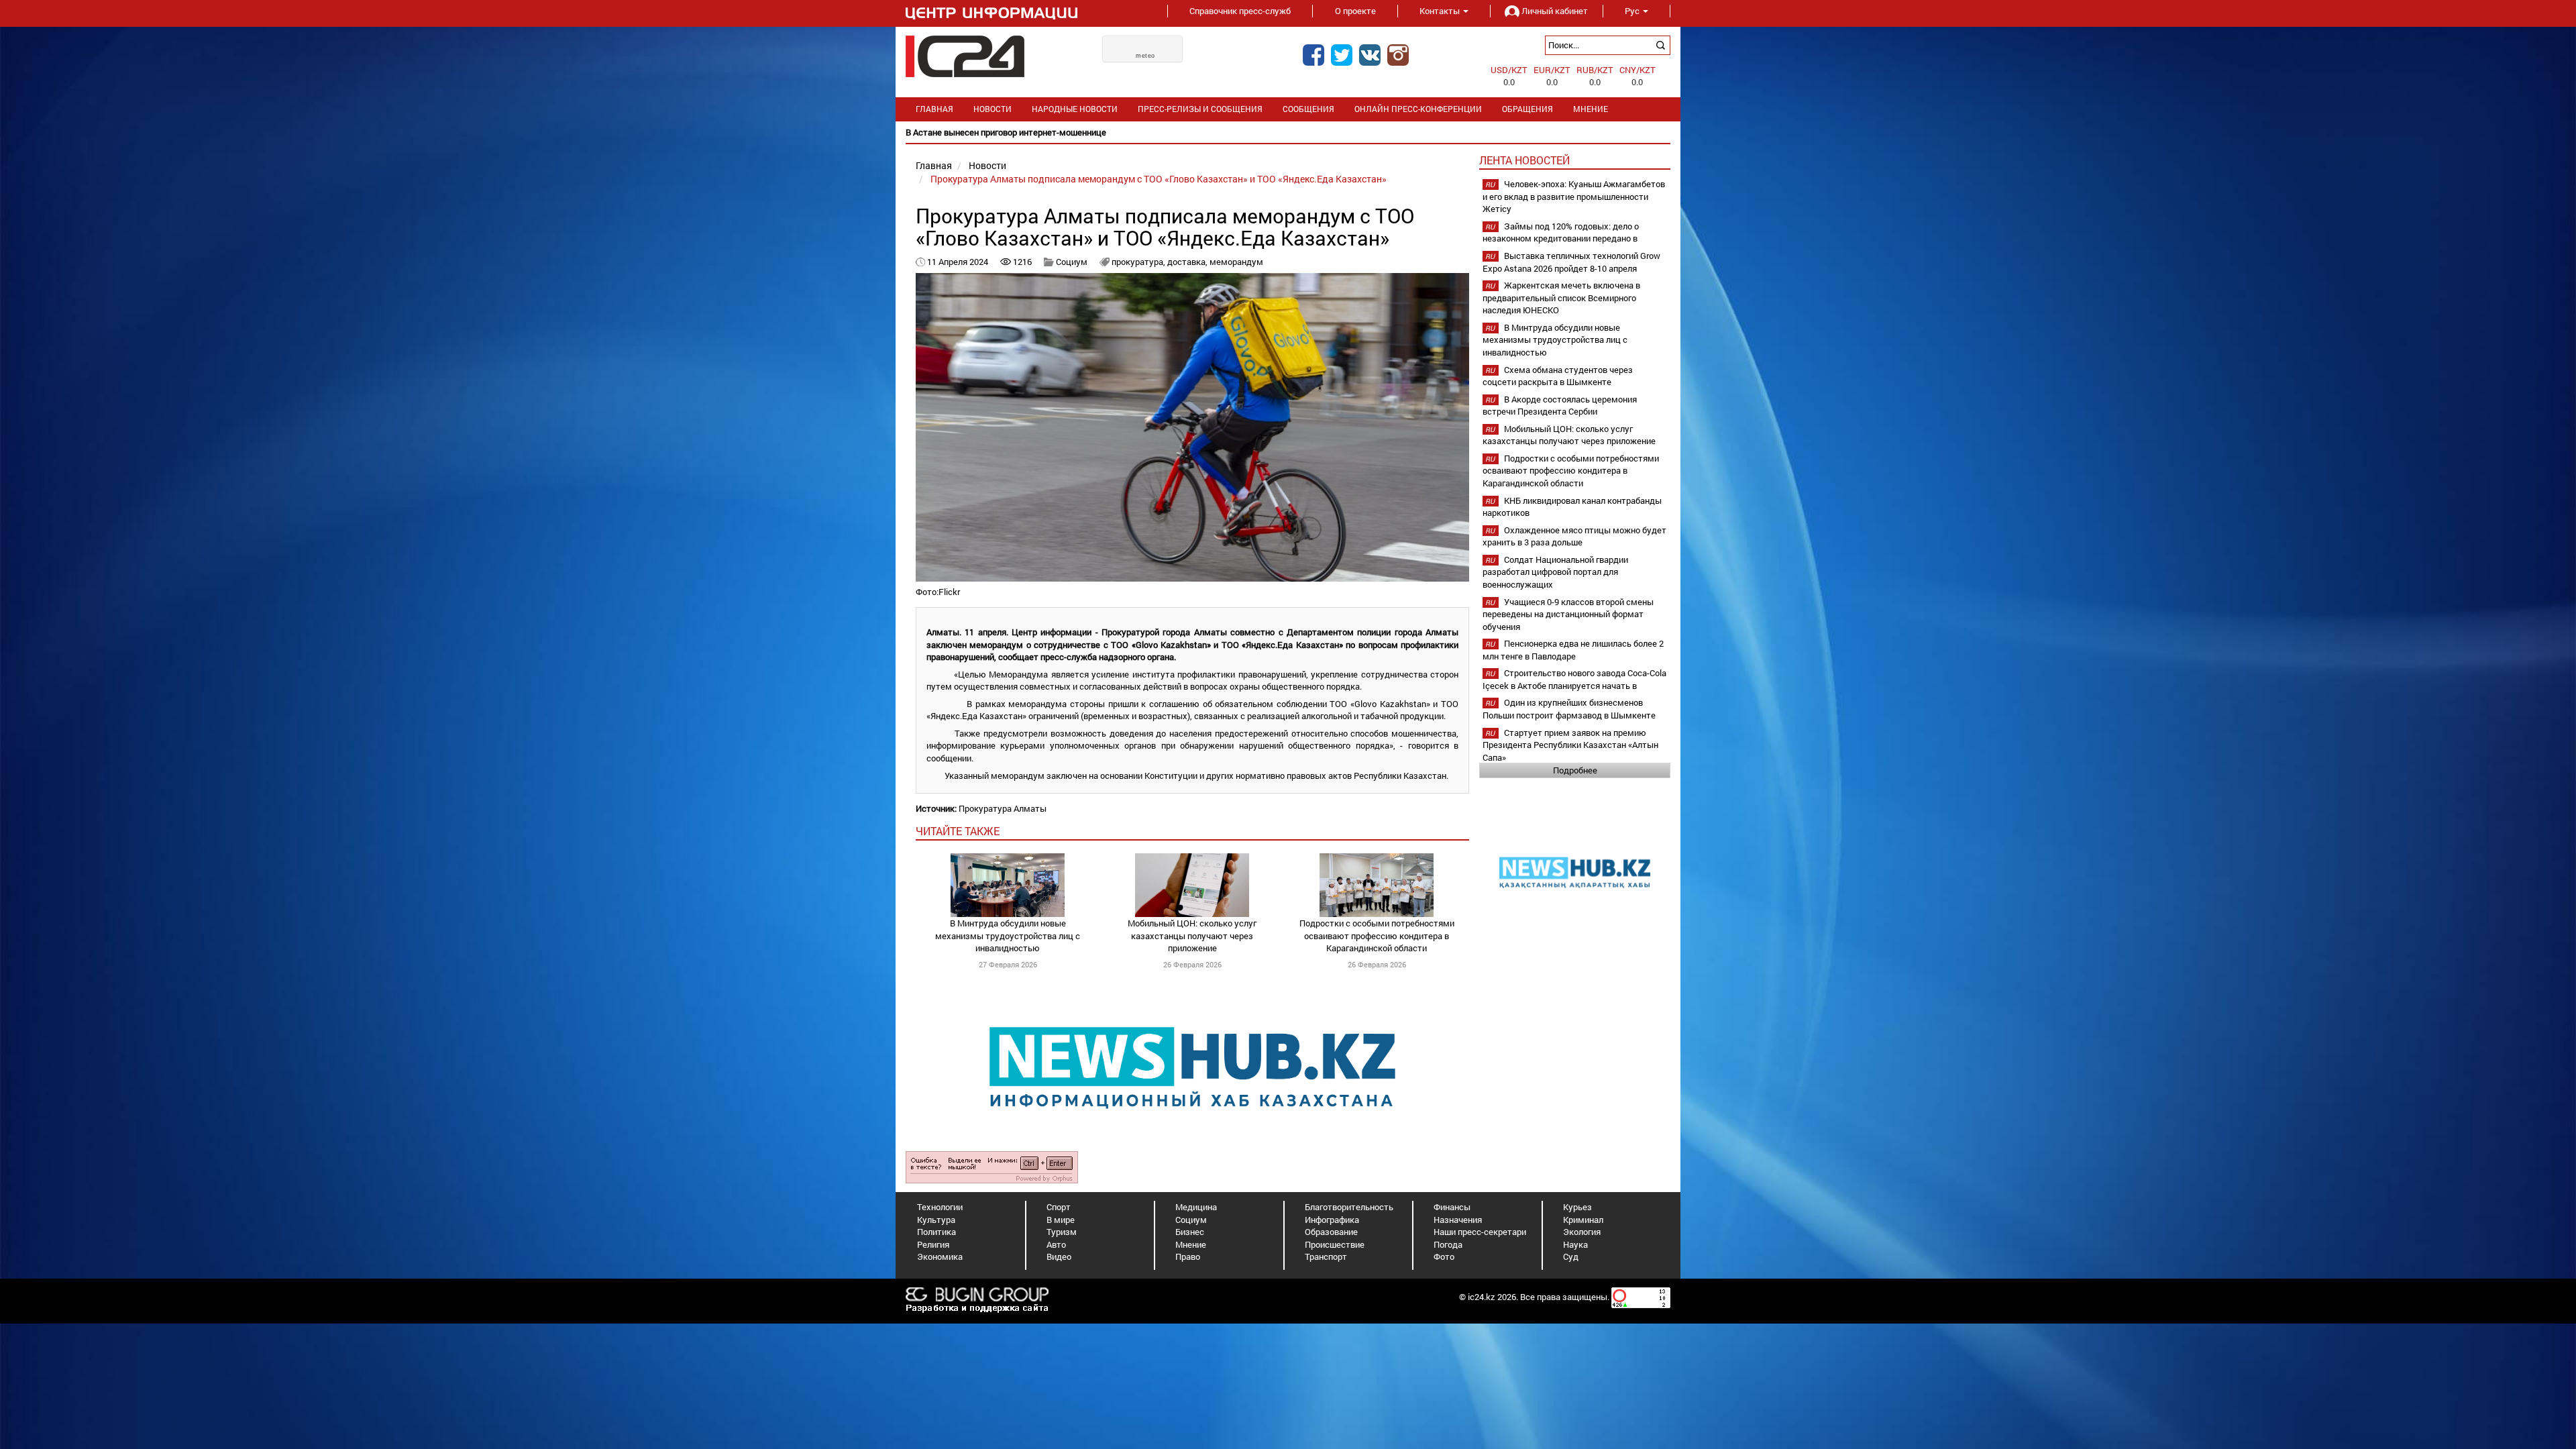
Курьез (1577, 1207)
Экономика (940, 1256)
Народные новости (1075, 109)
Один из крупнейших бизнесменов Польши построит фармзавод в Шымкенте (1569, 709)
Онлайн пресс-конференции (1418, 109)
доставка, (1188, 262)
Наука (1575, 1244)
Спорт (1059, 1207)
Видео (1059, 1256)
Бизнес (1190, 1232)
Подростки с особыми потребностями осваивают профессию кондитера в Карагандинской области (1377, 935)
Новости (992, 109)
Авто (1056, 1244)
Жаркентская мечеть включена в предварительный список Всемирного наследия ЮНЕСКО (1561, 298)
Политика (936, 1232)
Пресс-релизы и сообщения (1200, 109)
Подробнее (1575, 770)
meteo (1145, 56)
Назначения (1458, 1220)
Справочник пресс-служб (1240, 11)
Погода (1448, 1244)
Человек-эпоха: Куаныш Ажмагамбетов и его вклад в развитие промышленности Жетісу (1574, 196)
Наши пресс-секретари (1480, 1232)
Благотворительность (1349, 1207)
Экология (1582, 1232)
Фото (1444, 1256)
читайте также (958, 831)
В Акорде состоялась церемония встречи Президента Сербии (1560, 406)
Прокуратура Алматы (1003, 808)
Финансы (1452, 1207)
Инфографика (1332, 1220)
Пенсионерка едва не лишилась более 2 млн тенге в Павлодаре (1573, 650)
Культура (936, 1220)
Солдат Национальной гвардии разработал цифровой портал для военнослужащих (1555, 572)
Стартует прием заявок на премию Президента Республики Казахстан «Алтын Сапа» (1570, 745)
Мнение (1591, 109)
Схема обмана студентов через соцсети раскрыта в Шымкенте (1558, 376)
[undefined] (992, 1167)
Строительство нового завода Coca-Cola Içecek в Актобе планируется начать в (1574, 679)
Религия (933, 1244)
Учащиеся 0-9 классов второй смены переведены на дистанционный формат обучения (1568, 614)
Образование (1331, 1232)
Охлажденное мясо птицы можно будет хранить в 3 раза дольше (1574, 536)
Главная (934, 109)
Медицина (1196, 1207)
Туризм (1062, 1232)
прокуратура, (1139, 262)
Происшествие (1335, 1244)
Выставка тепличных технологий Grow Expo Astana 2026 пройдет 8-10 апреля (1571, 262)
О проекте (1355, 11)
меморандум (1236, 262)
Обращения (1527, 109)
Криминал (1583, 1220)
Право (1188, 1256)
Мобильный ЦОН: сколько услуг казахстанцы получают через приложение (1192, 935)
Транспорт (1326, 1256)
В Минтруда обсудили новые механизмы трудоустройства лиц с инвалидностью (1008, 935)
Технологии (940, 1207)
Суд (1571, 1256)
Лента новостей (1524, 160)
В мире (1061, 1220)
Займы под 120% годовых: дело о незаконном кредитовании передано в (1561, 232)
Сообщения (1308, 109)
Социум (1072, 262)
